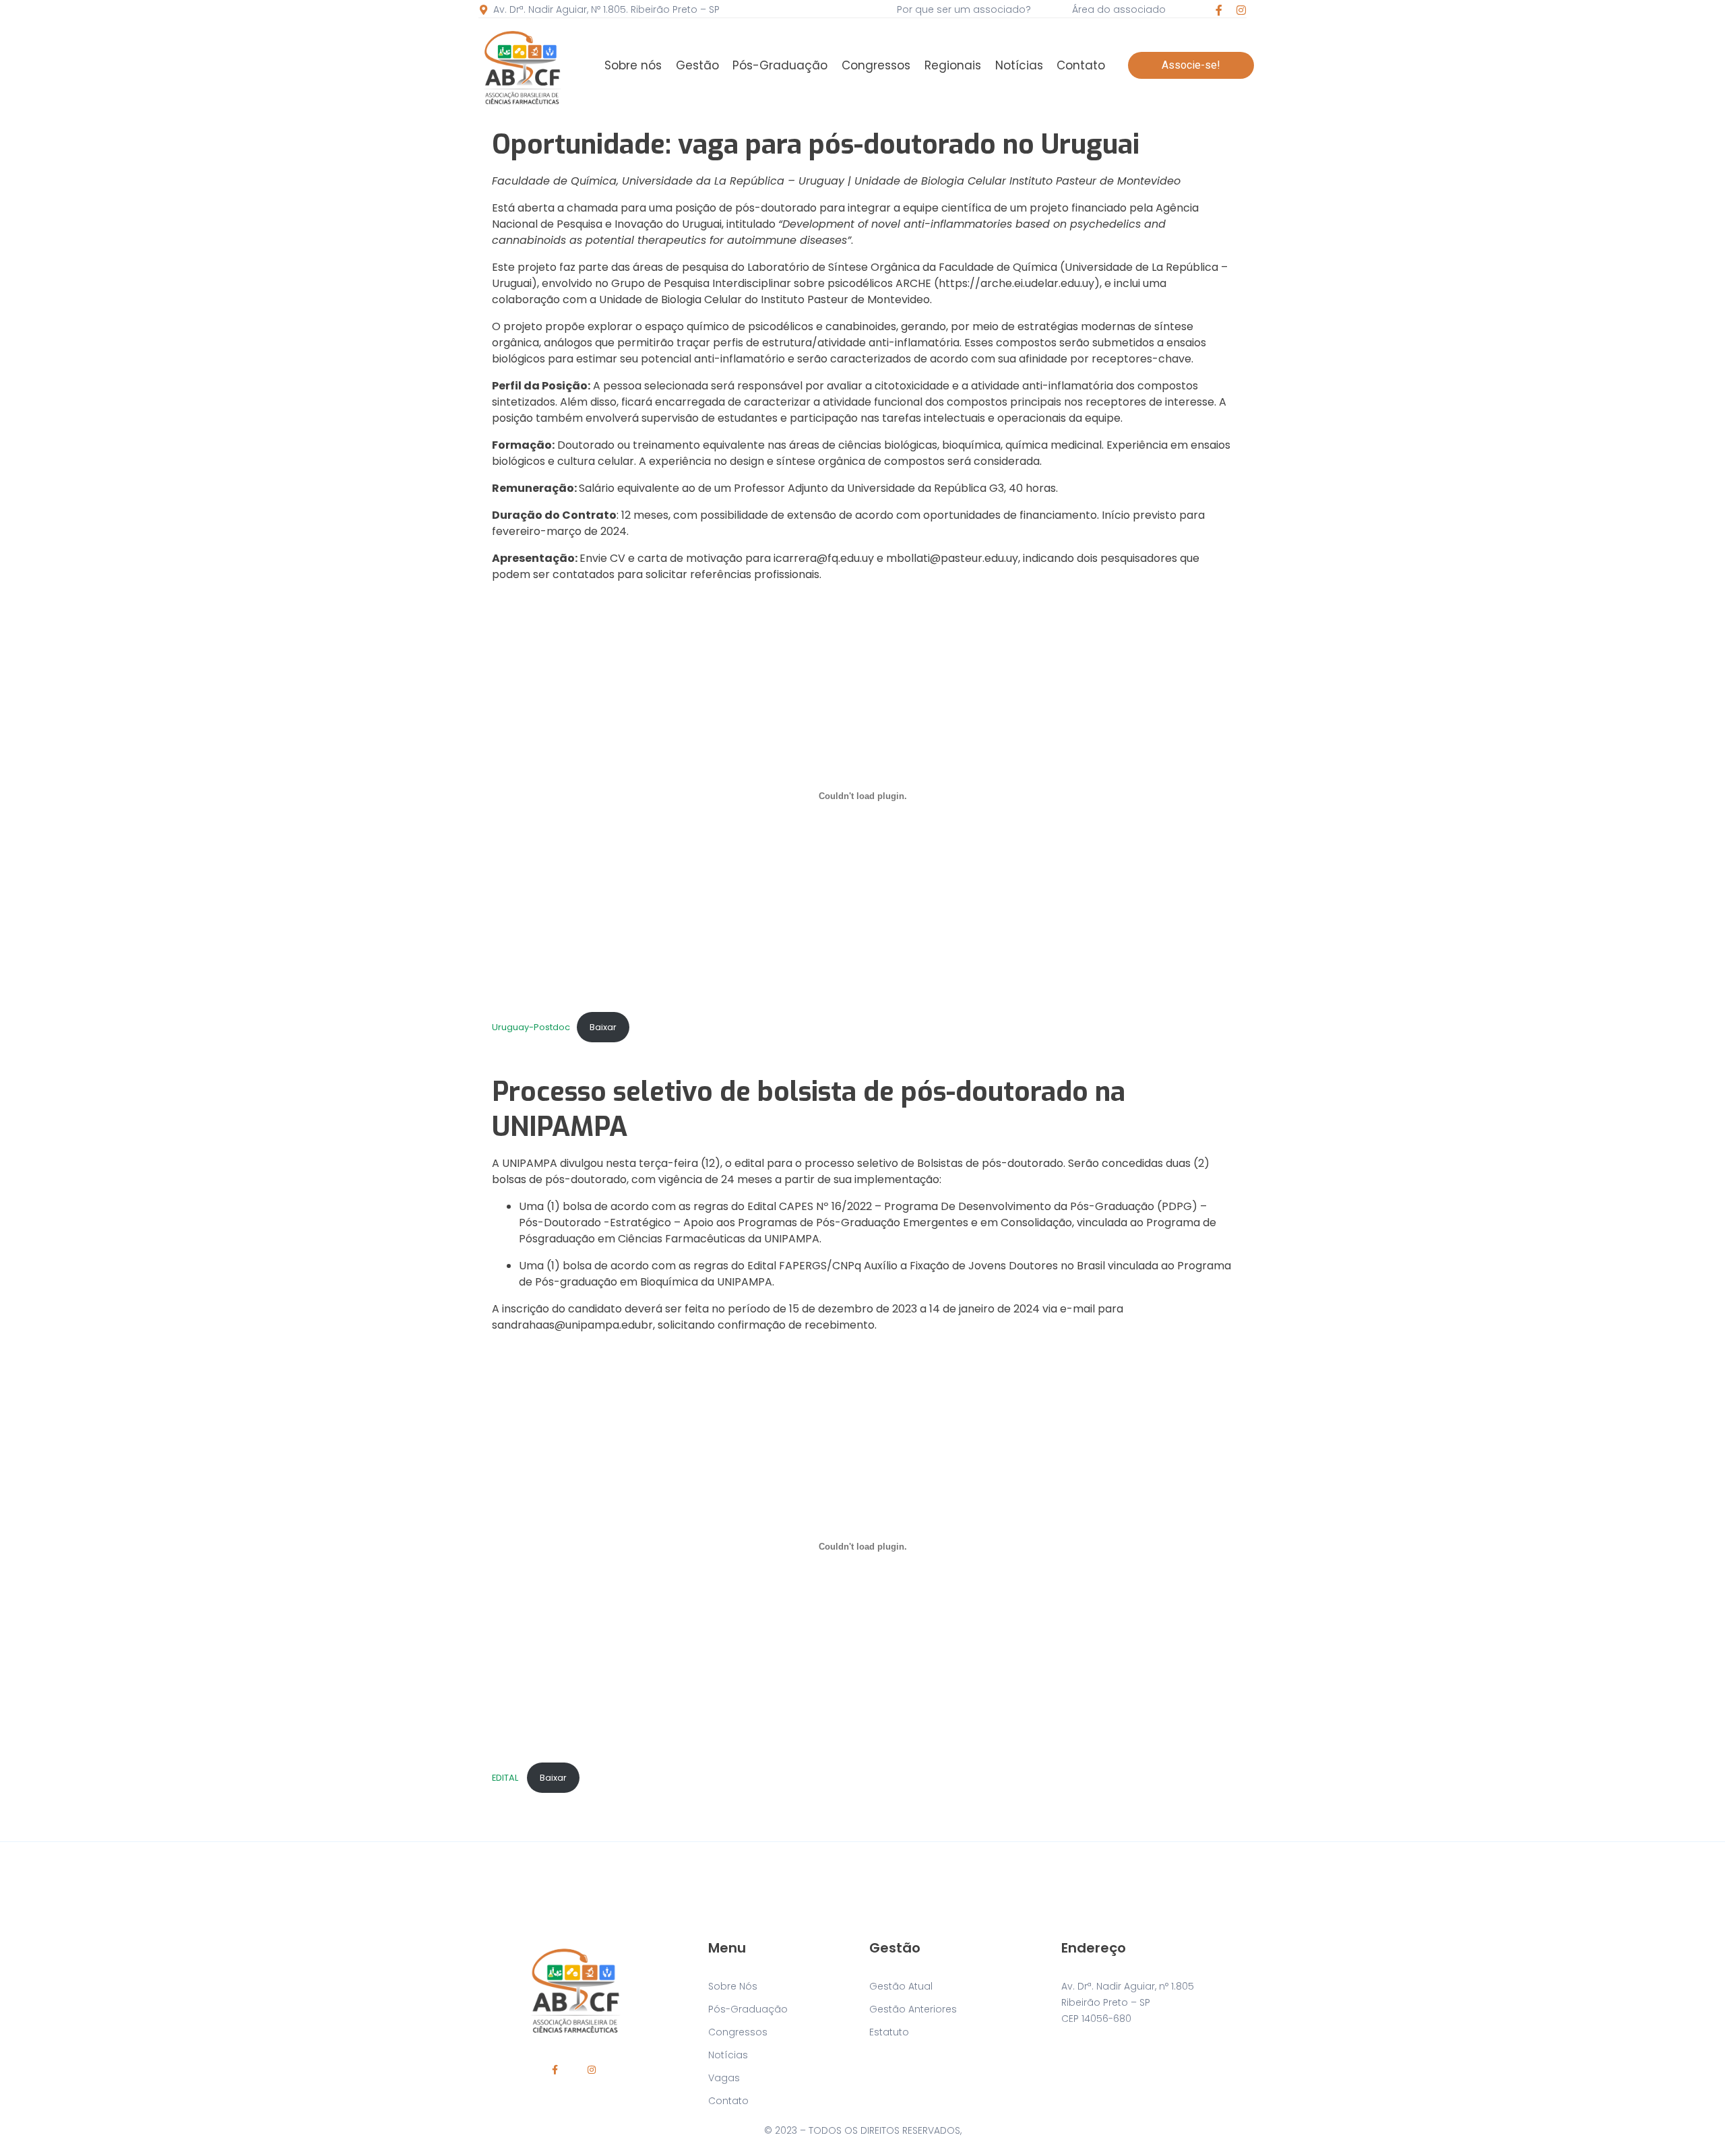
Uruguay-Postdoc (531, 1027)
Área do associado (1119, 9)
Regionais (953, 65)
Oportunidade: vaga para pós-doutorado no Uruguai (816, 145)
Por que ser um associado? (964, 9)
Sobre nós (633, 65)
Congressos (876, 65)
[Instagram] (1241, 10)
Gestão (697, 65)
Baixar (603, 1027)
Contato (1081, 65)
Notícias (1019, 65)
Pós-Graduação (780, 65)
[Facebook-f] (1219, 10)
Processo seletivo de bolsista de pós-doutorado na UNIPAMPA (809, 1109)
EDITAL (506, 1778)
